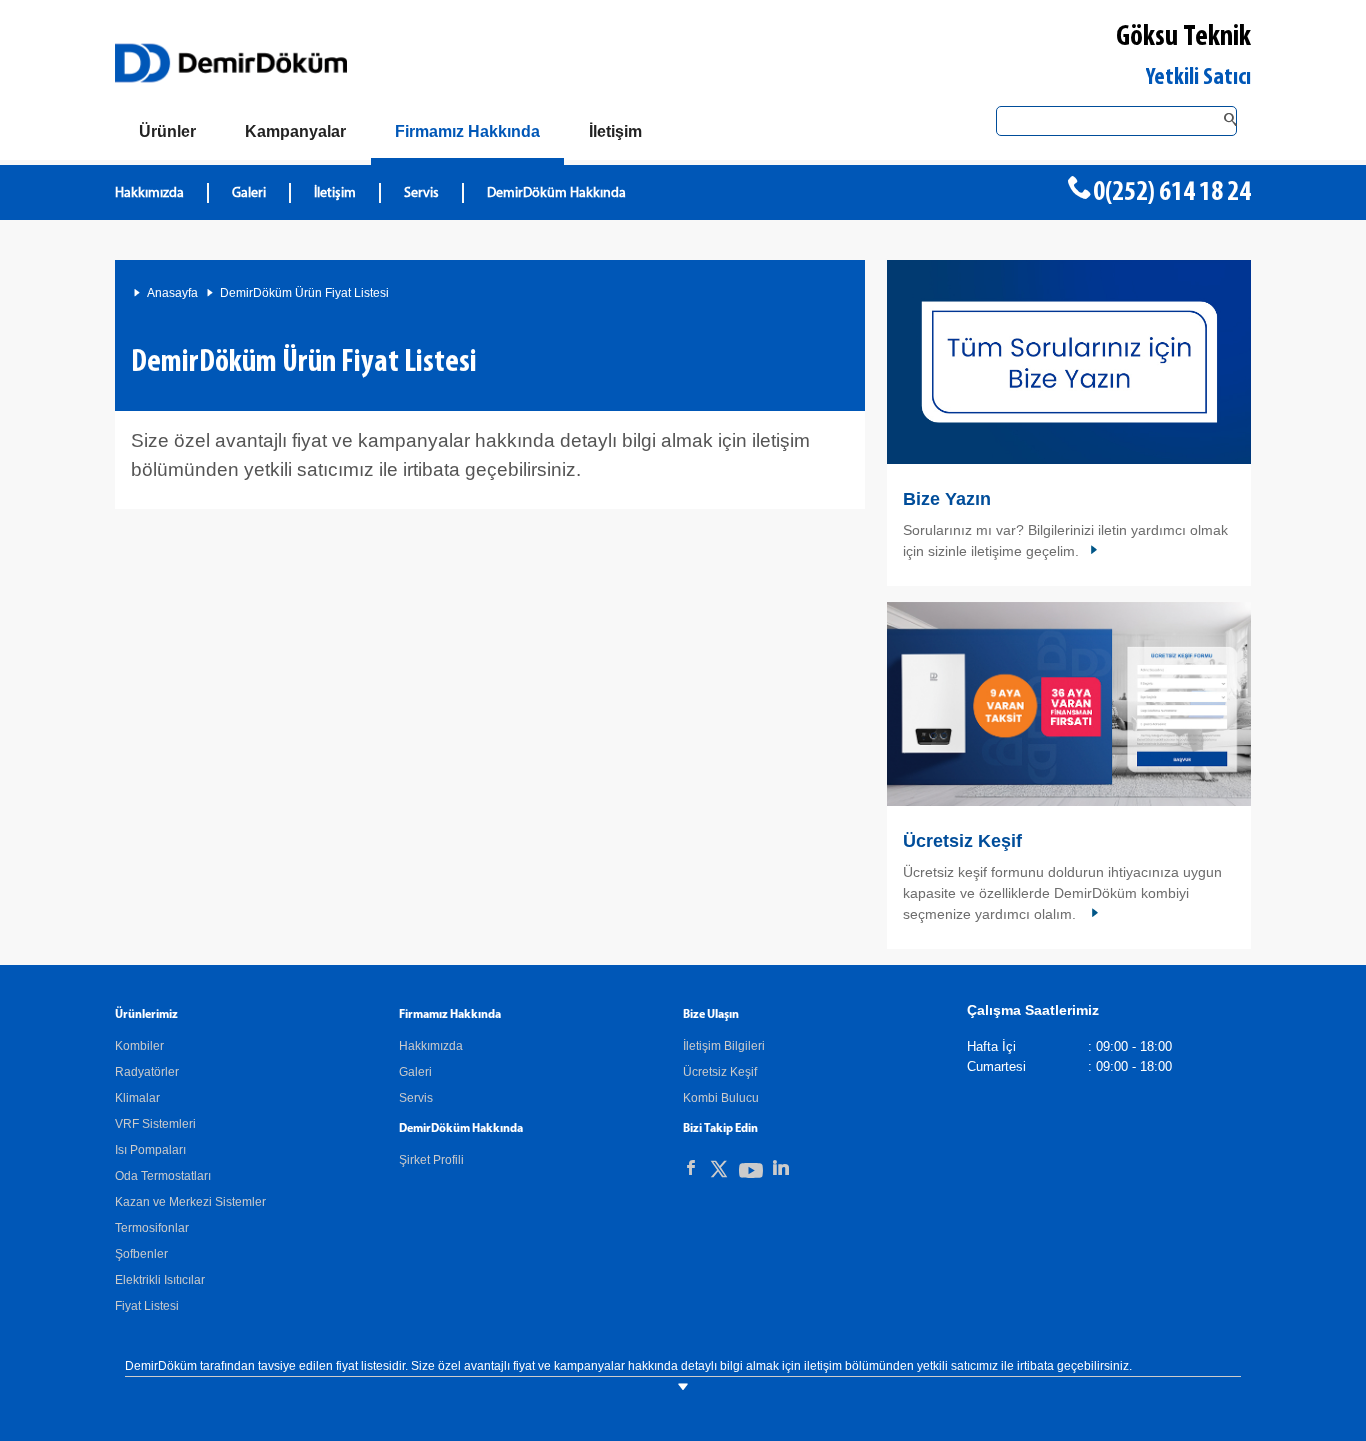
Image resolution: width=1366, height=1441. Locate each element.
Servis (421, 193)
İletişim (335, 193)
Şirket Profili (431, 1160)
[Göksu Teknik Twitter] (719, 1172)
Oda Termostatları (163, 1176)
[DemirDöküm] (231, 63)
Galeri (249, 193)
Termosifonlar (152, 1228)
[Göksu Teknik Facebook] (691, 1168)
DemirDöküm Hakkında (556, 193)
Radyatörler (147, 1072)
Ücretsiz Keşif (962, 841)
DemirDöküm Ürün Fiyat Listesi (304, 293)
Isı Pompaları (150, 1150)
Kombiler (139, 1046)
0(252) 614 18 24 (1172, 193)
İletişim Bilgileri (724, 1046)
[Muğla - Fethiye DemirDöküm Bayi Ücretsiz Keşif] (1069, 704)
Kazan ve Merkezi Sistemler (190, 1202)
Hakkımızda (149, 193)
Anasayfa (172, 293)
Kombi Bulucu (721, 1098)
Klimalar (137, 1098)
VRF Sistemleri (155, 1124)
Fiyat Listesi (147, 1306)
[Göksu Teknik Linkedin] (781, 1168)
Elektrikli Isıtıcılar (160, 1280)
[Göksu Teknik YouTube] (751, 1174)
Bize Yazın (947, 499)
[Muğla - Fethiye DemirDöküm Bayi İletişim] (1069, 362)
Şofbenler (141, 1254)
